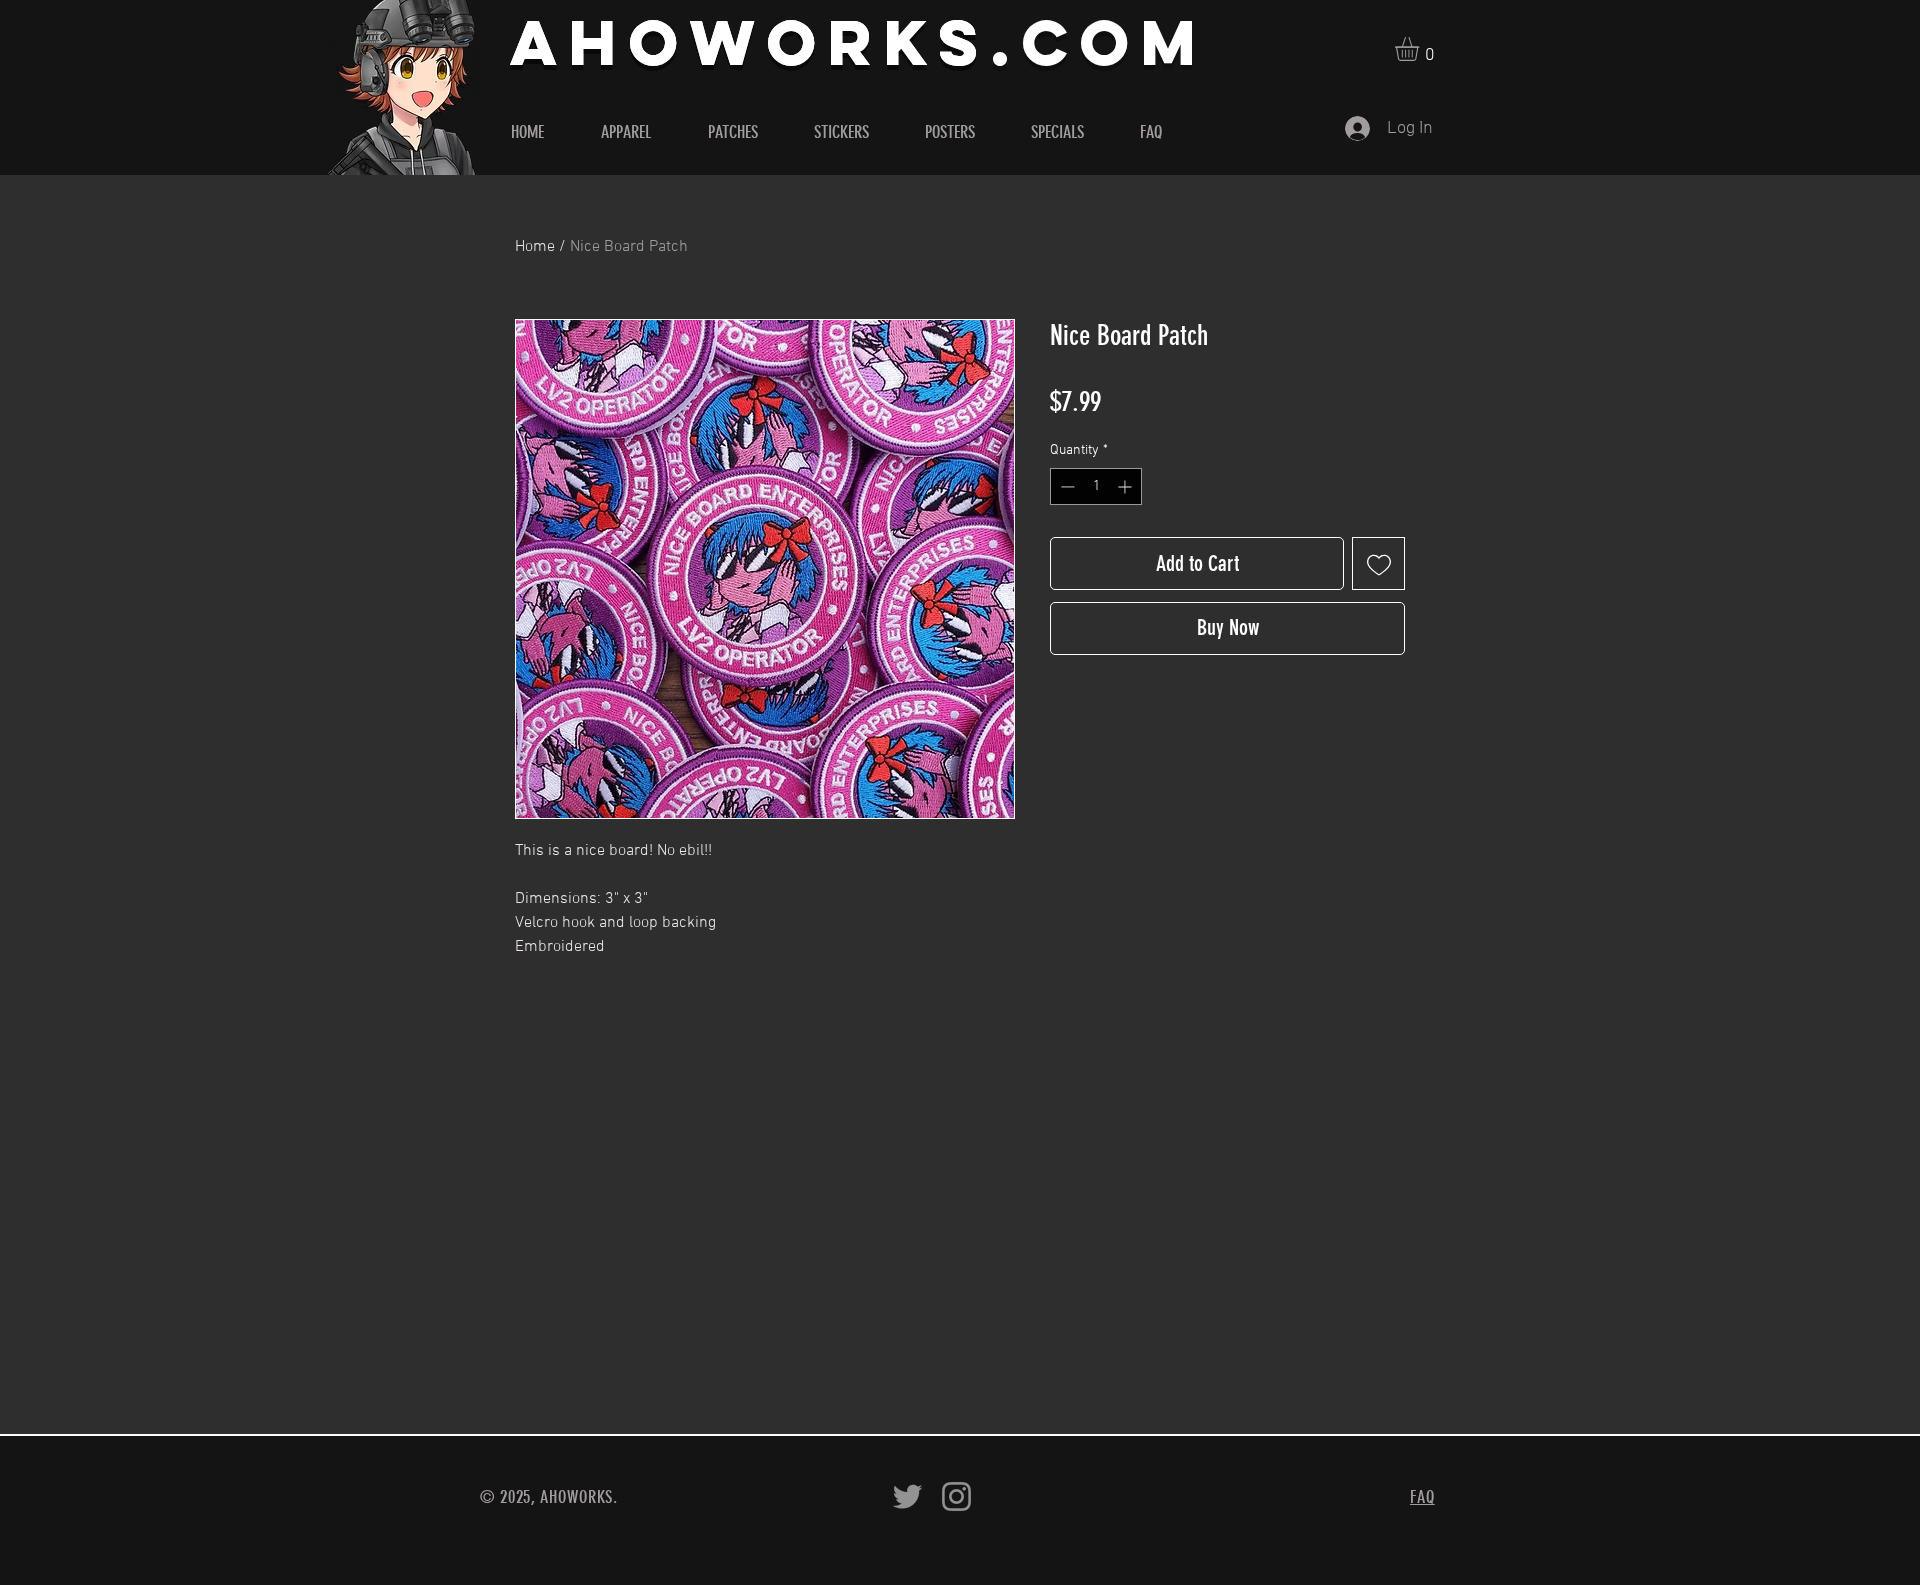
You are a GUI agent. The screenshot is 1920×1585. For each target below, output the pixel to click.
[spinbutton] (1096, 486)
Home (535, 247)
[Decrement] (1065, 486)
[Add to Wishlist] (1378, 563)
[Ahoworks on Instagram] (956, 1496)
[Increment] (1126, 486)
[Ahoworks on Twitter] (907, 1496)
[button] (1421, 49)
